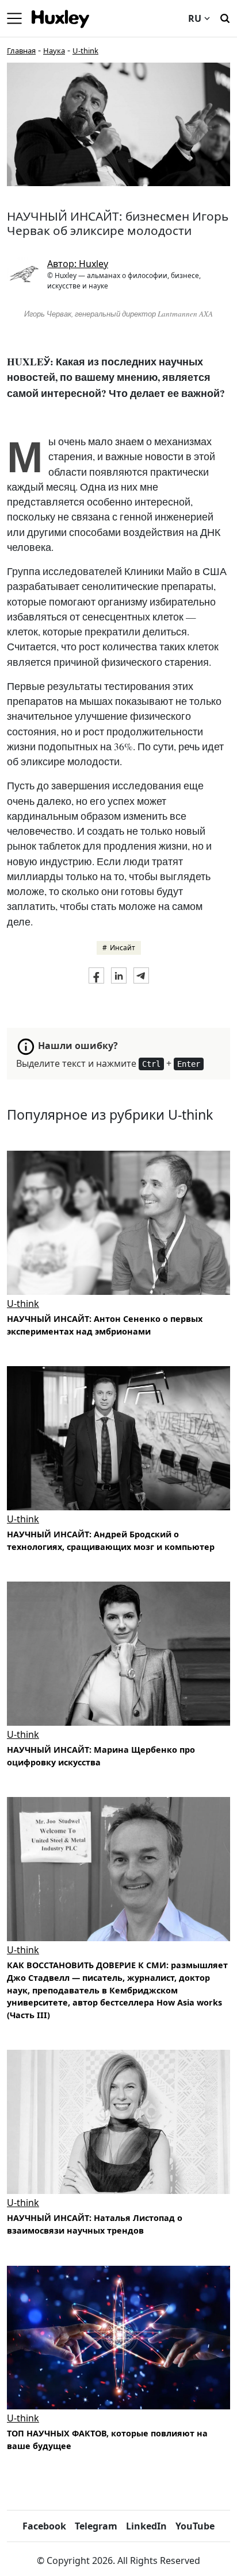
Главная (21, 51)
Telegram (96, 2526)
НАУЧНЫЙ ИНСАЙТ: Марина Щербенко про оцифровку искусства (101, 1756)
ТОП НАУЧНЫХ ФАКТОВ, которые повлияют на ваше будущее (107, 2440)
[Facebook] (96, 975)
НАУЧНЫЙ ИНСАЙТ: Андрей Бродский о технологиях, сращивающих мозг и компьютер (111, 1540)
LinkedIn (146, 2526)
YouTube (195, 2526)
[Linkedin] (119, 975)
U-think (85, 51)
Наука (54, 51)
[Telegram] (141, 975)
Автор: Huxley (78, 264)
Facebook (44, 2526)
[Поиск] (225, 17)
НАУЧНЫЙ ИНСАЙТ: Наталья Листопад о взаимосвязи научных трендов (95, 2224)
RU (195, 18)
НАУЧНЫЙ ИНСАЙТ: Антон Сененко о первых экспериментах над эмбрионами (105, 1325)
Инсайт (123, 948)
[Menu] (14, 18)
